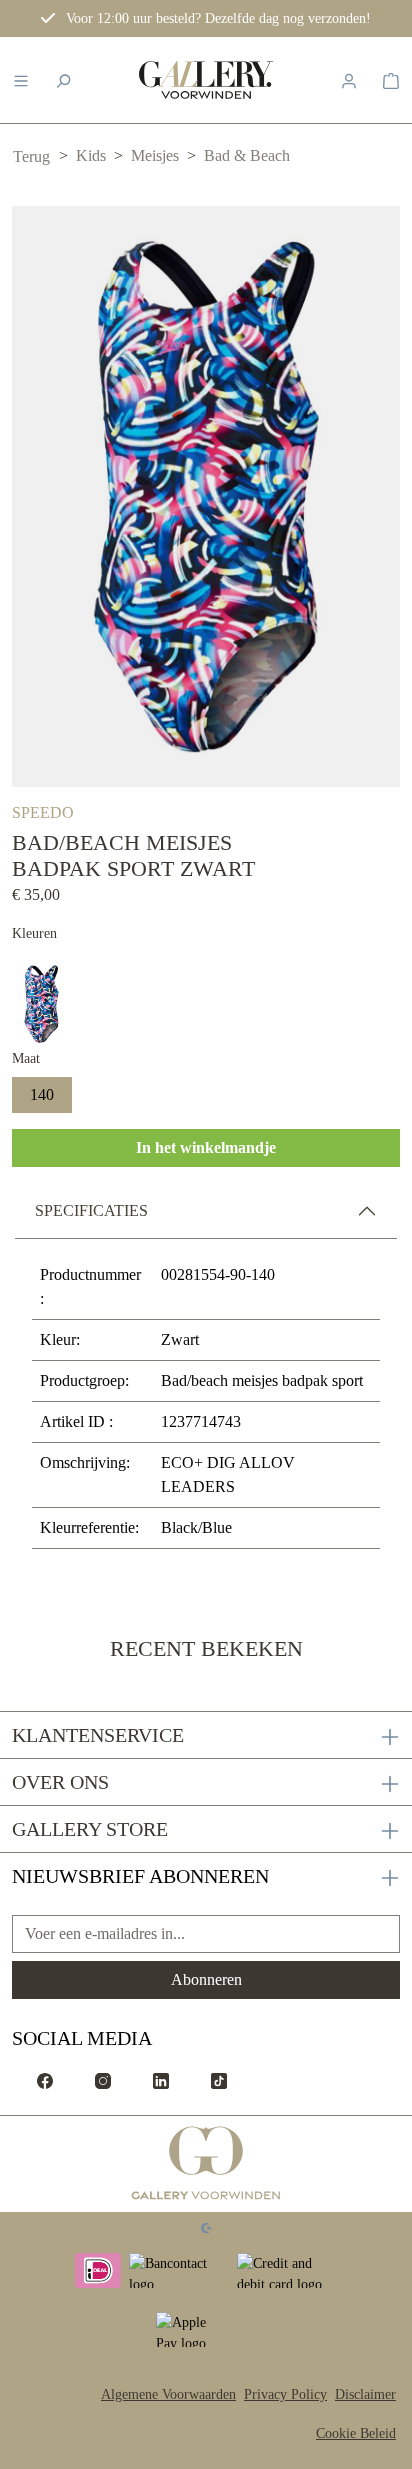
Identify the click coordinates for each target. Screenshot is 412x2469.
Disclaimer (365, 2394)
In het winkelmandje (206, 1147)
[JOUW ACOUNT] (349, 80)
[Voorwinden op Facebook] (45, 2080)
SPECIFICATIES (91, 1210)
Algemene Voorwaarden (168, 2394)
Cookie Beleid (356, 2433)
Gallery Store (90, 1829)
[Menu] (21, 80)
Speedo (43, 812)
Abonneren (206, 1979)
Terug (31, 156)
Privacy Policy (285, 2394)
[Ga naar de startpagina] (206, 2164)
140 (42, 1094)
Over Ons (60, 1782)
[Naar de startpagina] (206, 80)
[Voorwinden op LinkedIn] (161, 2080)
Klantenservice (98, 1735)
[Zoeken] (63, 80)
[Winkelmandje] (391, 80)
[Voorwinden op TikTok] (219, 2080)
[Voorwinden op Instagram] (103, 2080)
